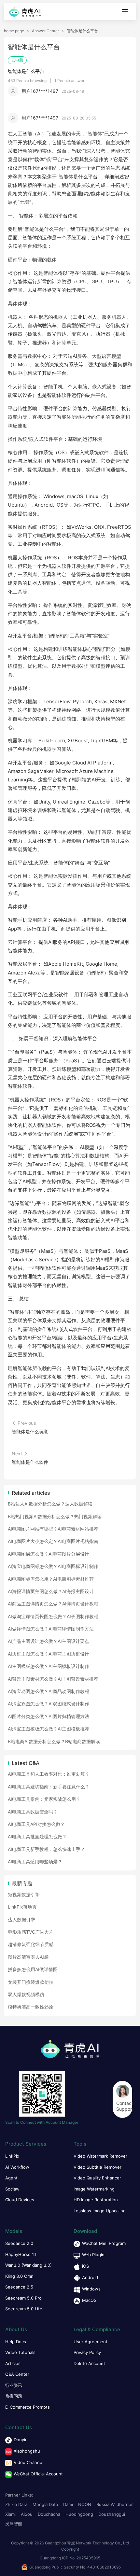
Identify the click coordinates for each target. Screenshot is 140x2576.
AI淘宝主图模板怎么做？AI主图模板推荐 (49, 1729)
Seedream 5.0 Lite (24, 2309)
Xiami (10, 2514)
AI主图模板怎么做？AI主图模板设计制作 (49, 1666)
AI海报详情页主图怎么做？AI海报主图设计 (51, 1591)
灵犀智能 (14, 2524)
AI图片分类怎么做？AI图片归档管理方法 (49, 1716)
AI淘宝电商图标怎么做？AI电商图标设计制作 (53, 1566)
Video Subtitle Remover (98, 2167)
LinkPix (12, 2156)
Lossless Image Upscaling (100, 2211)
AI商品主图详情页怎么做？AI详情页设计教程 (53, 1604)
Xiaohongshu (27, 2451)
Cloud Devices (20, 2200)
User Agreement (91, 2342)
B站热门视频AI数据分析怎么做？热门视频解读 (55, 1516)
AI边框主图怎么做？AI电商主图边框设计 (49, 1654)
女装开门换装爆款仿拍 (31, 1982)
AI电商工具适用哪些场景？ (35, 1862)
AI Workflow (17, 2167)
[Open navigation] (125, 12)
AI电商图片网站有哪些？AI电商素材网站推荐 (53, 1529)
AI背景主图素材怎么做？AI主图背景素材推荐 (53, 1679)
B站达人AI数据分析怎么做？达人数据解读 (50, 1504)
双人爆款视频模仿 (26, 1994)
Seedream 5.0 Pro (23, 2298)
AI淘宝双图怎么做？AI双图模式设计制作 (49, 1704)
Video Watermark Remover (100, 2156)
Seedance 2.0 (19, 2243)
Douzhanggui (112, 2514)
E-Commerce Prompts (28, 2407)
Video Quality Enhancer (97, 2178)
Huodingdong (79, 2514)
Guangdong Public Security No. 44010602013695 (75, 2567)
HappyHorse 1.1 (21, 2254)
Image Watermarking (94, 2189)
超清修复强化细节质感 (31, 1944)
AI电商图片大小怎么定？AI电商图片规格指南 (53, 1541)
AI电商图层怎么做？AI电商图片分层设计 (49, 1554)
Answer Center (45, 31)
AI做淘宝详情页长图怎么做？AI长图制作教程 (53, 1616)
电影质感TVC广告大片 (31, 1932)
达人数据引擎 (21, 1919)
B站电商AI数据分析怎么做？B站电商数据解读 (54, 1741)
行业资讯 (14, 2385)
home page (14, 31)
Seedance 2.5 (19, 2287)
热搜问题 (14, 2396)
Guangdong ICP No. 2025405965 (70, 2558)
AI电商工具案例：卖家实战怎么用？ (44, 1799)
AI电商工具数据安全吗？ (33, 1812)
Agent (11, 2178)
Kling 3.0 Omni (20, 2276)
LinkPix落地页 (22, 1907)
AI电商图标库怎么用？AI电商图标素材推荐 (51, 1579)
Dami (68, 2504)
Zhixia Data (16, 2504)
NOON (85, 2504)
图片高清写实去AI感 (28, 1957)
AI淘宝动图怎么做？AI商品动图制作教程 (49, 1691)
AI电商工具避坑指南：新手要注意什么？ (49, 1787)
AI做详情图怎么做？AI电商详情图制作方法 (51, 1629)
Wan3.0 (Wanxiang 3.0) (28, 2265)
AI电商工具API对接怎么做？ (36, 1824)
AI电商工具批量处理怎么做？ (37, 1836)
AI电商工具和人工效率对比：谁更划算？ (49, 1774)
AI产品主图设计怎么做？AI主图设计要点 (49, 1641)
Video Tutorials (20, 2352)
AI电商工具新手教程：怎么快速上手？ (46, 1849)
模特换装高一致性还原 (31, 2007)
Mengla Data (45, 2504)
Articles (13, 2363)
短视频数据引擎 (24, 1894)
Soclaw (12, 2189)
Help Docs (16, 2342)
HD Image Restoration (96, 2200)
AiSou (27, 2514)
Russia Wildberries (115, 2504)
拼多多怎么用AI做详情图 (33, 1969)
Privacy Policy (87, 2352)
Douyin (21, 2440)
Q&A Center (17, 2374)
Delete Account (89, 2363)
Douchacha (49, 2514)
